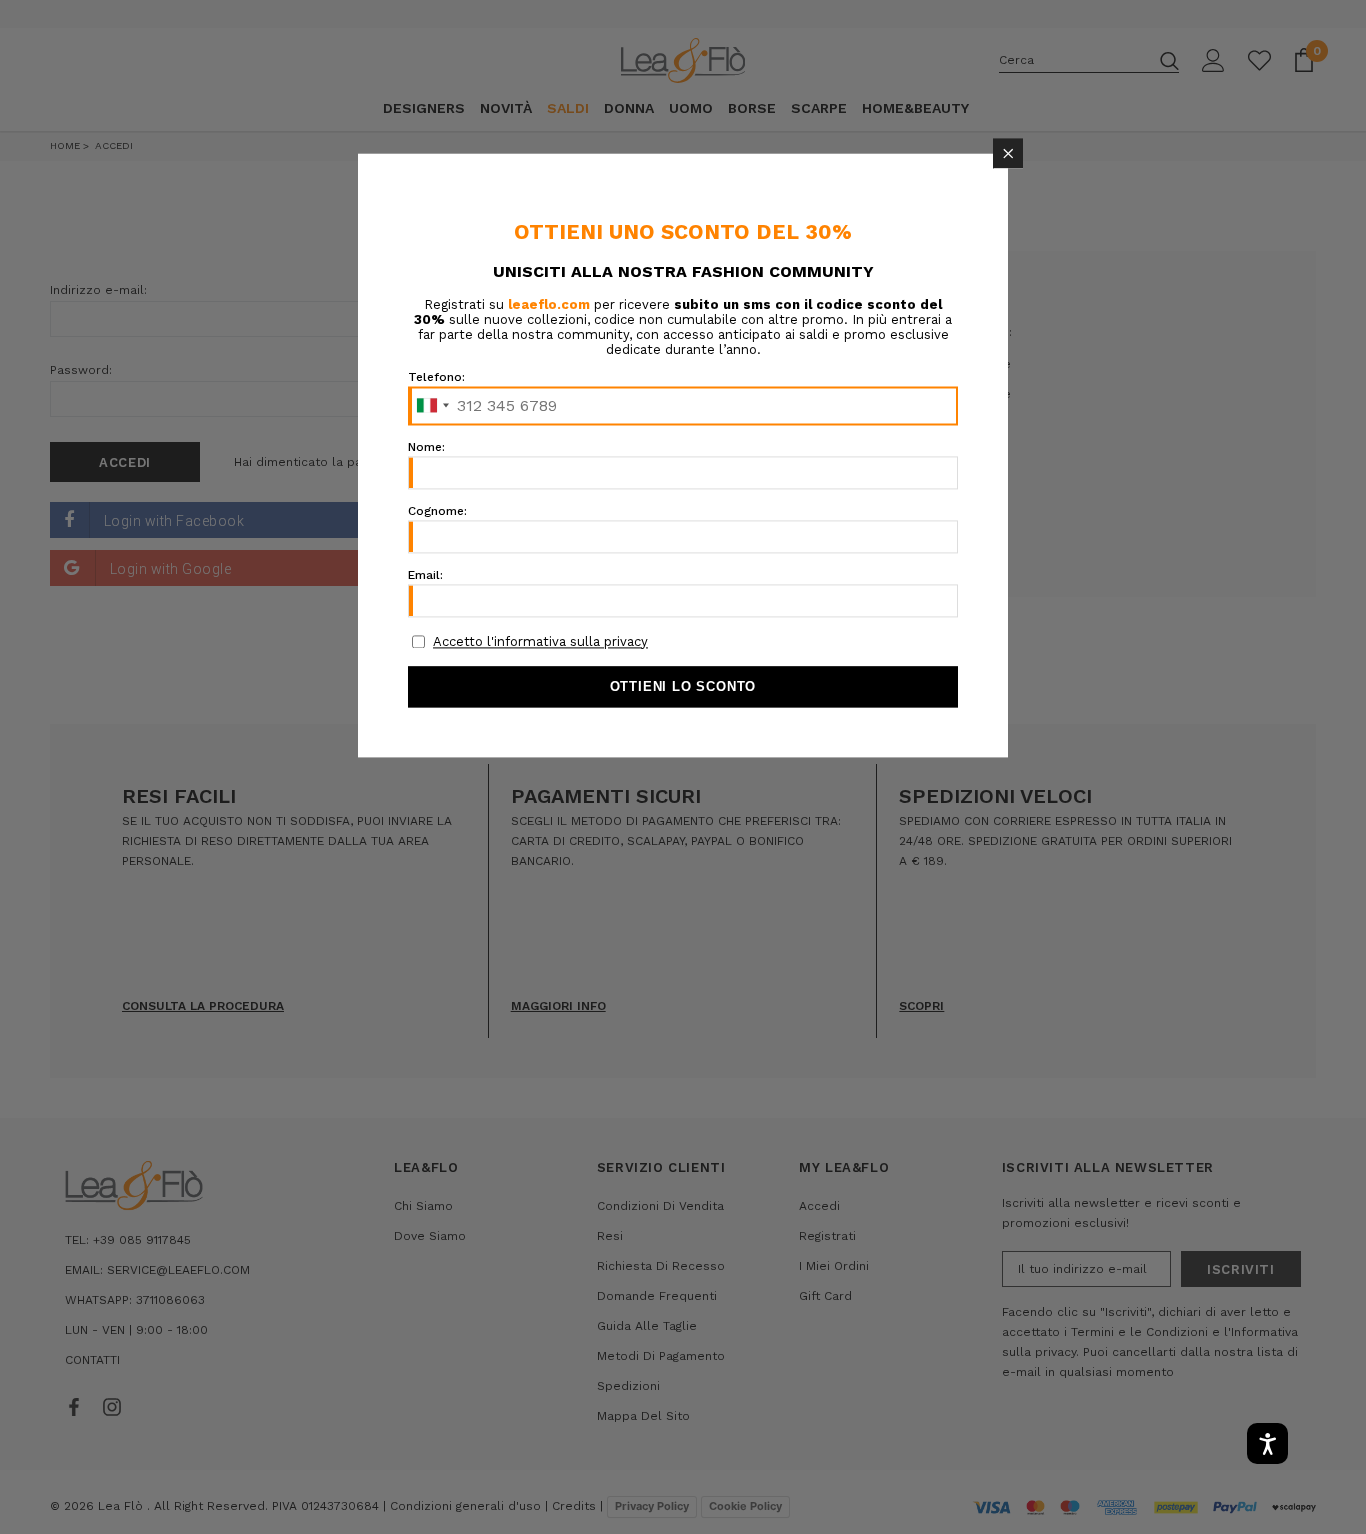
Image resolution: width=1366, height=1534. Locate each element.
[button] (1008, 153)
